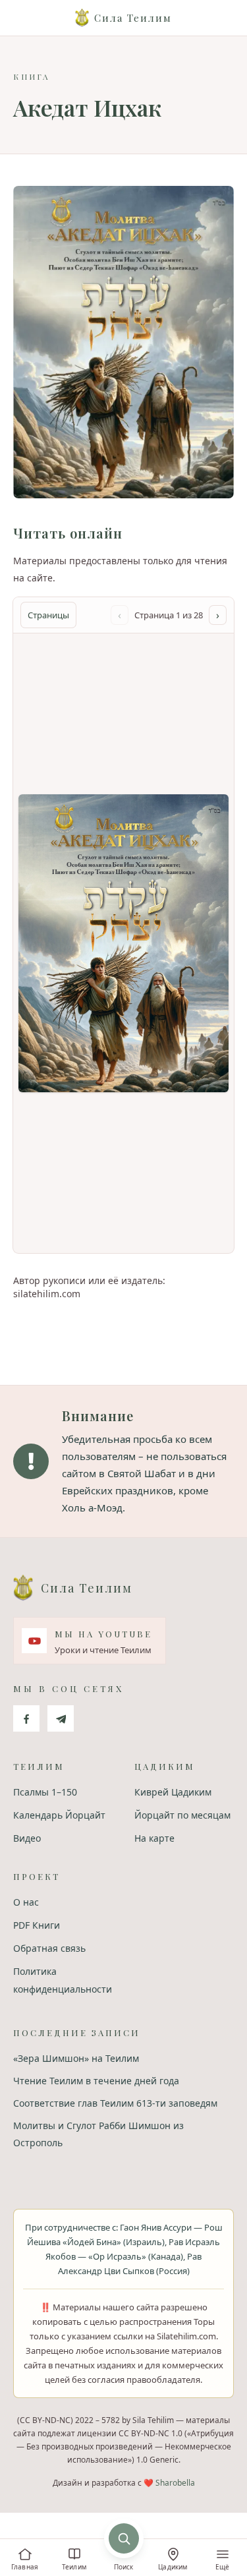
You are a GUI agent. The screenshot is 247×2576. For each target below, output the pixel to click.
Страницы (48, 615)
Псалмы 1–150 (45, 1792)
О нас (26, 1902)
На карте (154, 1838)
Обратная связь (49, 1948)
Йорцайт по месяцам (182, 1815)
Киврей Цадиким (173, 1792)
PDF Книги (37, 1925)
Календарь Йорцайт (59, 1815)
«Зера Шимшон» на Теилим (76, 2058)
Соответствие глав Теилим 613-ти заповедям (115, 2103)
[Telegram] (61, 1718)
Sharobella (175, 2483)
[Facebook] (26, 1718)
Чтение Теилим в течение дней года (96, 2081)
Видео (27, 1838)
